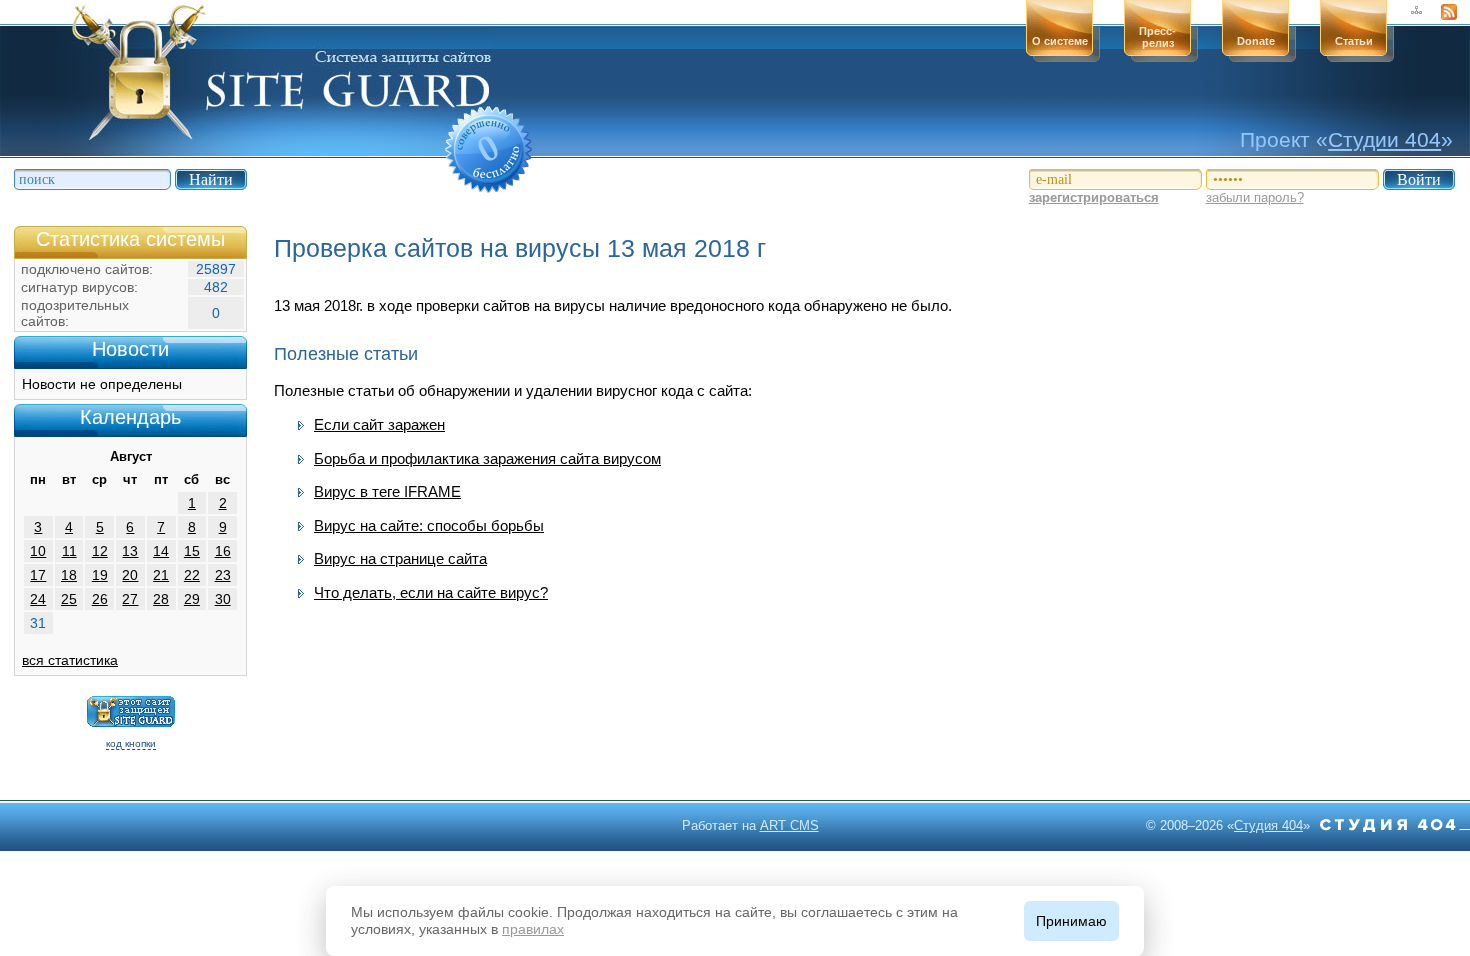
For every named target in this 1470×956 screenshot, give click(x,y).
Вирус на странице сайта (400, 558)
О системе (1060, 41)
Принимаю (1071, 921)
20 (130, 575)
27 (130, 599)
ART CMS (789, 825)
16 (223, 551)
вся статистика (70, 660)
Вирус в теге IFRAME (387, 491)
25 (69, 599)
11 (69, 551)
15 (192, 551)
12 (100, 551)
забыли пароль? (1255, 197)
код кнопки (131, 743)
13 (130, 551)
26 (100, 599)
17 (38, 575)
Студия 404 (1268, 825)
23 (223, 575)
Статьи (1354, 41)
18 (69, 575)
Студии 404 (1384, 139)
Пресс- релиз (1157, 37)
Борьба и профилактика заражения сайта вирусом (487, 458)
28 (161, 599)
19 (100, 575)
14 (161, 551)
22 (192, 575)
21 (161, 575)
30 (223, 599)
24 (38, 599)
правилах (533, 929)
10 (38, 551)
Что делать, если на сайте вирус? (431, 592)
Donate (1256, 41)
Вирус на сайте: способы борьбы (429, 525)
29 (192, 599)
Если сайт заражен (379, 424)
